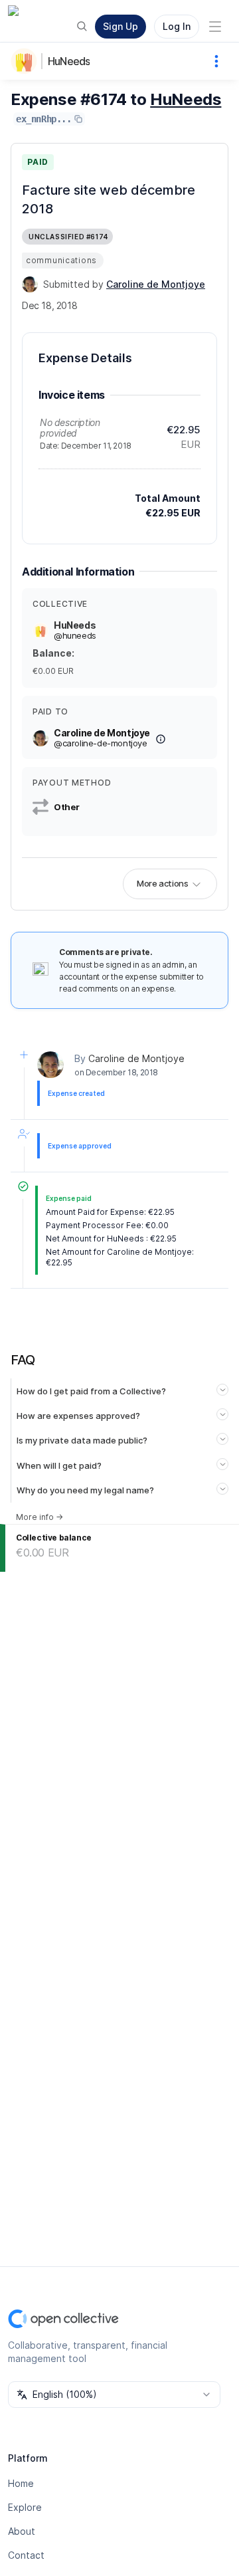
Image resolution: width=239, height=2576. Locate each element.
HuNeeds (69, 61)
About (22, 2531)
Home (21, 2483)
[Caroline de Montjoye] (30, 284)
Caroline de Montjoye (136, 1058)
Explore (25, 2507)
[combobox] (114, 2395)
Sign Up (120, 26)
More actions (162, 883)
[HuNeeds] (27, 61)
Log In (177, 26)
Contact (26, 2555)
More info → (40, 1517)
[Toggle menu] (215, 27)
